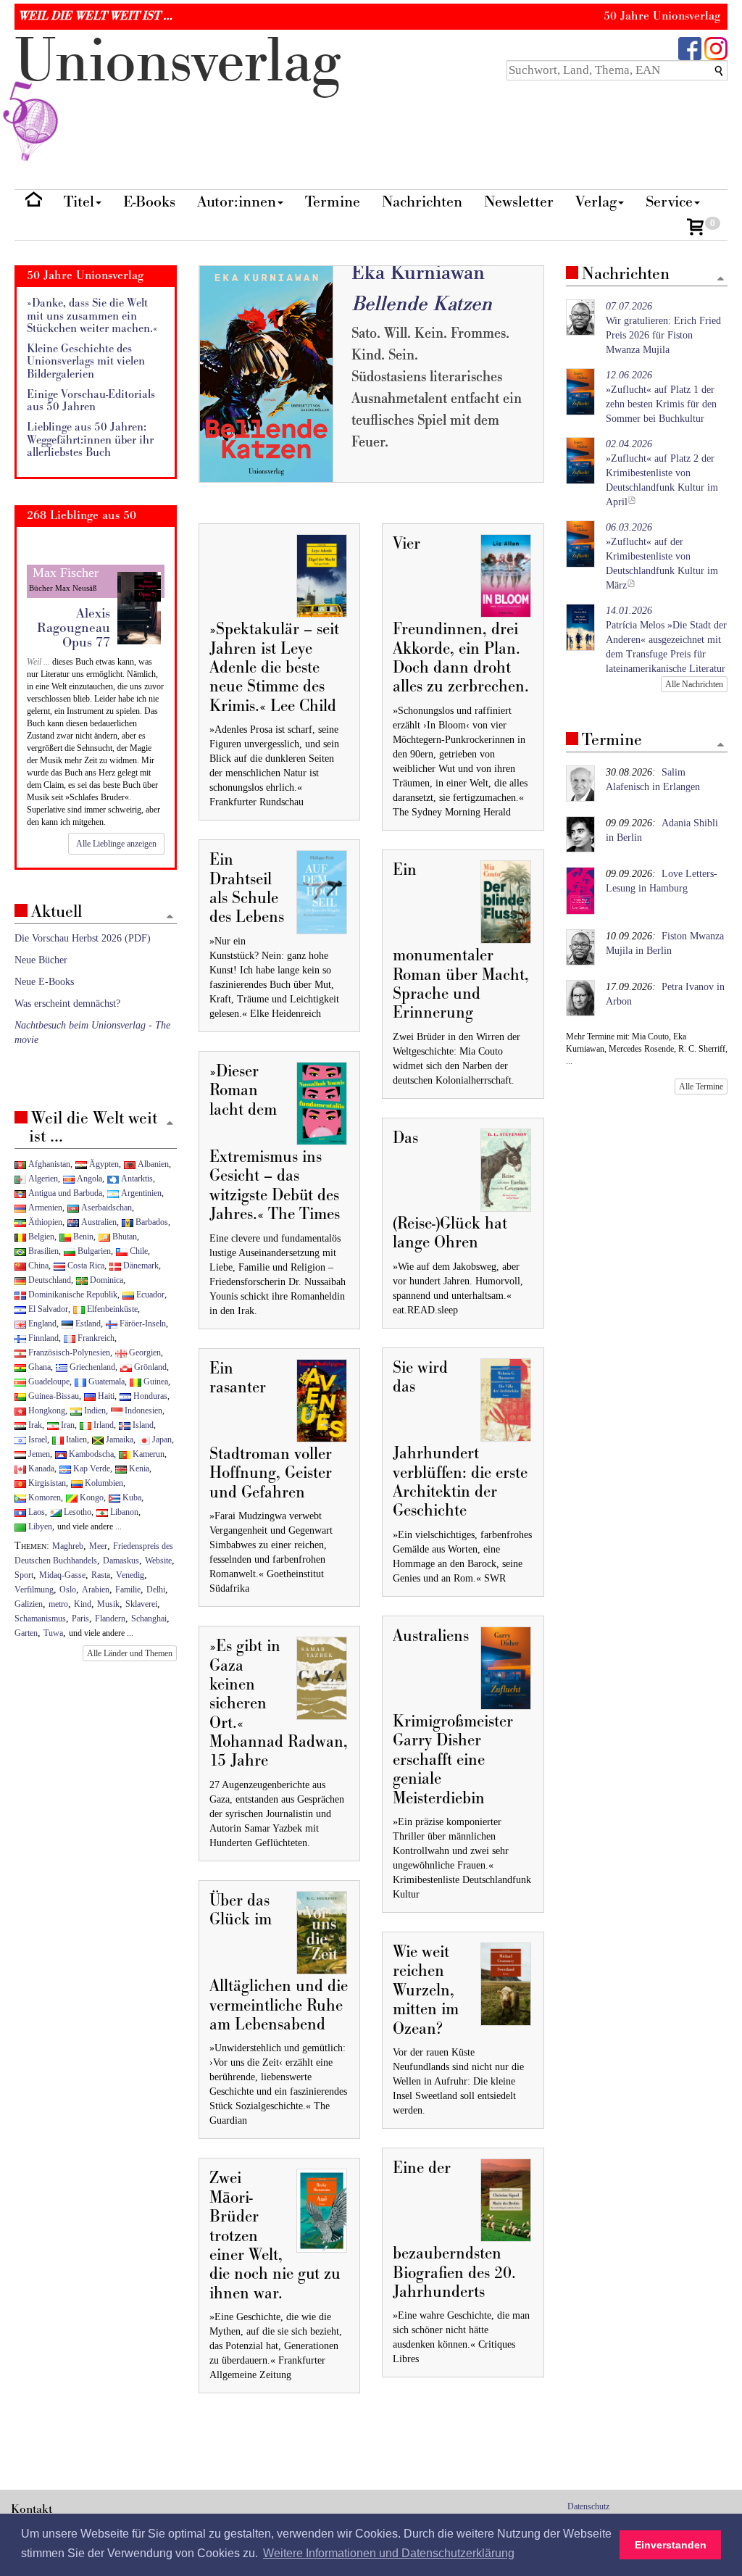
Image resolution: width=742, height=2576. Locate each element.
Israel (37, 1439)
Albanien (152, 1164)
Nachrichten (422, 202)
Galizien (29, 1604)
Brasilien (42, 1251)
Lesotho (76, 1512)
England (41, 1324)
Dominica (105, 1280)
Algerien (42, 1179)
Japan (161, 1439)
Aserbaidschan (105, 1208)
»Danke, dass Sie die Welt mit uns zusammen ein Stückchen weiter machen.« (92, 316)
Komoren (43, 1497)
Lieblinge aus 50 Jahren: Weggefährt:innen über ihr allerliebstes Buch (90, 440)
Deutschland (49, 1280)
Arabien (96, 1590)
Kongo (91, 1497)
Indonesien (142, 1410)
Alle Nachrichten (694, 684)
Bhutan (124, 1237)
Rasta (101, 1575)
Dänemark (140, 1266)
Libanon (123, 1512)
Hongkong (46, 1410)
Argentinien (140, 1193)
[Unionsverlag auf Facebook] (690, 47)
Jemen (38, 1454)
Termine (333, 202)
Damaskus (121, 1561)
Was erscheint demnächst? (67, 1004)
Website (158, 1561)
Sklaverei (141, 1604)
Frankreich (95, 1338)
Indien (94, 1410)
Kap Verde (91, 1468)
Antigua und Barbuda (64, 1193)
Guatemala (105, 1382)
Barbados (151, 1222)
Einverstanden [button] (671, 2545)
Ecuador (149, 1295)
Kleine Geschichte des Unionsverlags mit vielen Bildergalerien (86, 362)
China (37, 1266)
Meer (98, 1546)
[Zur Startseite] (34, 203)
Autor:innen (237, 202)
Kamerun (147, 1454)
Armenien (44, 1208)
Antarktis (136, 1179)
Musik (108, 1604)
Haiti (105, 1396)
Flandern (110, 1619)
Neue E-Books (44, 982)
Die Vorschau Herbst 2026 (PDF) (83, 938)
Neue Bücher (41, 960)
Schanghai (149, 1619)
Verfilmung (34, 1590)
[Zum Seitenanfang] (721, 279)
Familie (128, 1590)
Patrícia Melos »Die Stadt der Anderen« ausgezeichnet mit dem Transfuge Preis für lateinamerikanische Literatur (666, 640)
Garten (26, 1633)
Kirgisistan (46, 1483)
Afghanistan (48, 1164)
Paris (80, 1619)
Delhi (156, 1590)
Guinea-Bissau (53, 1396)
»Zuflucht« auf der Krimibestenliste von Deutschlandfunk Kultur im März (662, 556)
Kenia (138, 1468)
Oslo (68, 1590)
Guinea (155, 1382)
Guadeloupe (48, 1382)
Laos (36, 1512)
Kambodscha (90, 1454)
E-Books (149, 202)
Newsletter (519, 202)
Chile (138, 1251)
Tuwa (53, 1633)
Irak (34, 1425)
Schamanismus (40, 1619)
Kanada (40, 1468)
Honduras (149, 1396)
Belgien (40, 1237)
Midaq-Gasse (62, 1575)
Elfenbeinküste (111, 1309)
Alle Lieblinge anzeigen (116, 844)
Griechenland (91, 1367)
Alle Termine (701, 1087)
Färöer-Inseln (142, 1324)
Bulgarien (93, 1251)
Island (142, 1425)
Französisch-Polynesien (68, 1353)
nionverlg (178, 62)
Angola (88, 1179)
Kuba (131, 1497)
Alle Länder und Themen (130, 1653)
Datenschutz (588, 2506)
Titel (79, 202)
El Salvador (47, 1309)
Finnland (42, 1338)
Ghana (38, 1367)
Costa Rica (85, 1266)
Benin (82, 1237)
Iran (67, 1425)
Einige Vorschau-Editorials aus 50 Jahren (91, 401)
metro (58, 1604)
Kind (83, 1604)
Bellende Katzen (422, 304)
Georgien (144, 1353)
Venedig (130, 1575)
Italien (75, 1439)
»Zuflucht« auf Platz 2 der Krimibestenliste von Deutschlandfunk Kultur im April (662, 473)
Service (669, 202)
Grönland (149, 1367)
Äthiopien (44, 1222)
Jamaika (118, 1439)
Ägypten (103, 1164)
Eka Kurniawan (418, 273)
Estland (87, 1324)
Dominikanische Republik (72, 1295)
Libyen (39, 1526)
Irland (103, 1425)
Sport (24, 1575)
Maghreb (68, 1546)
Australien (98, 1222)
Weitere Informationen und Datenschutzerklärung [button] (389, 2553)
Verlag (596, 202)
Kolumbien (103, 1483)
